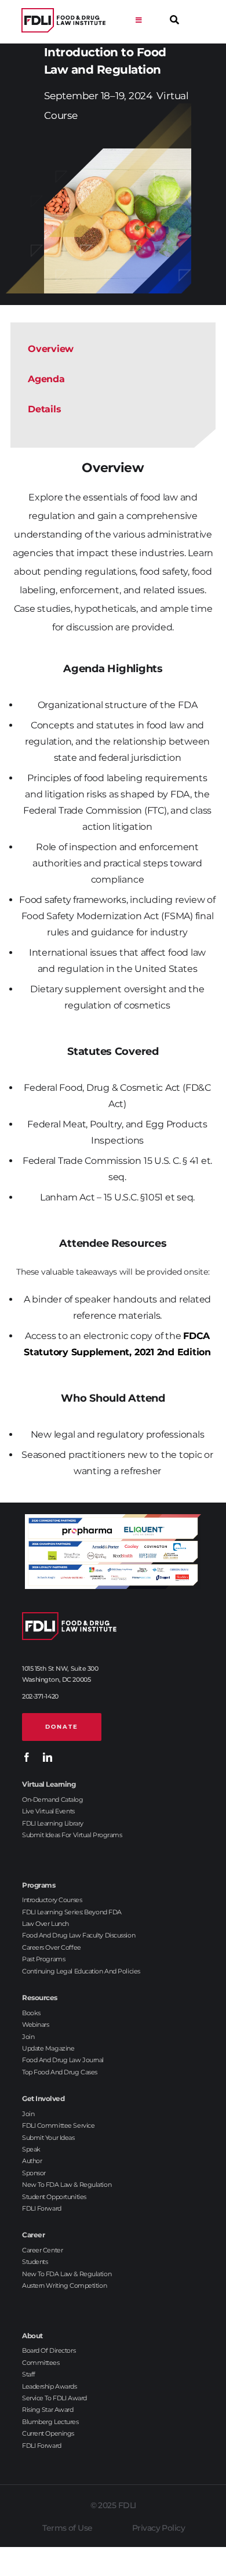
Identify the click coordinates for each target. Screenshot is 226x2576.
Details (44, 409)
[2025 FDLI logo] (63, 21)
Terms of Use (67, 2528)
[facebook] (27, 1757)
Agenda (46, 379)
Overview (51, 349)
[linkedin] (48, 1757)
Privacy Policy (158, 2528)
